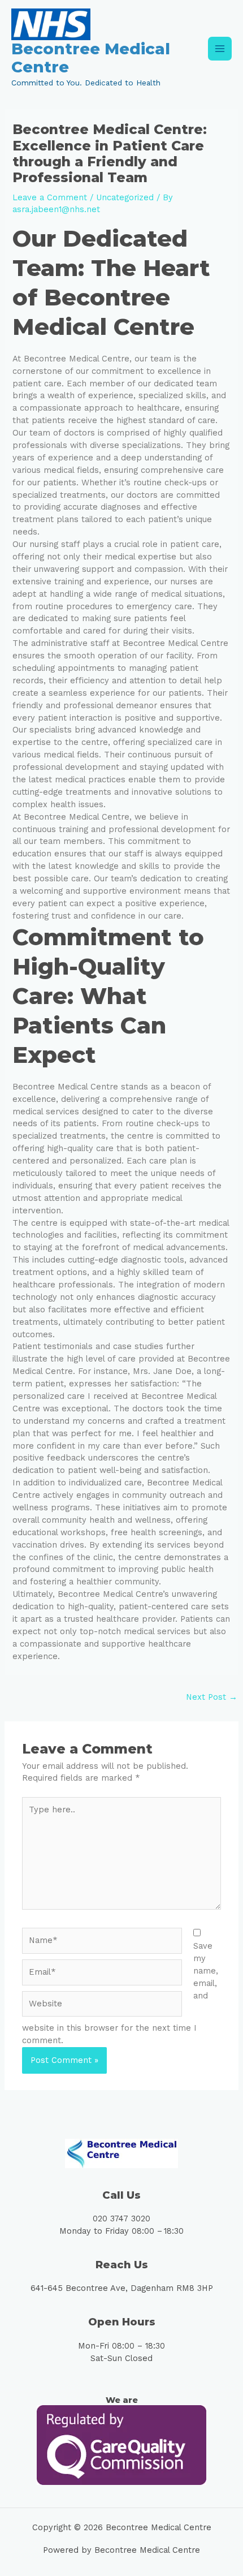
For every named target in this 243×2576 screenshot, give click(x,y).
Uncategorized (125, 197)
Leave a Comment (50, 197)
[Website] (102, 2006)
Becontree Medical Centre (91, 58)
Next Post (212, 1697)
